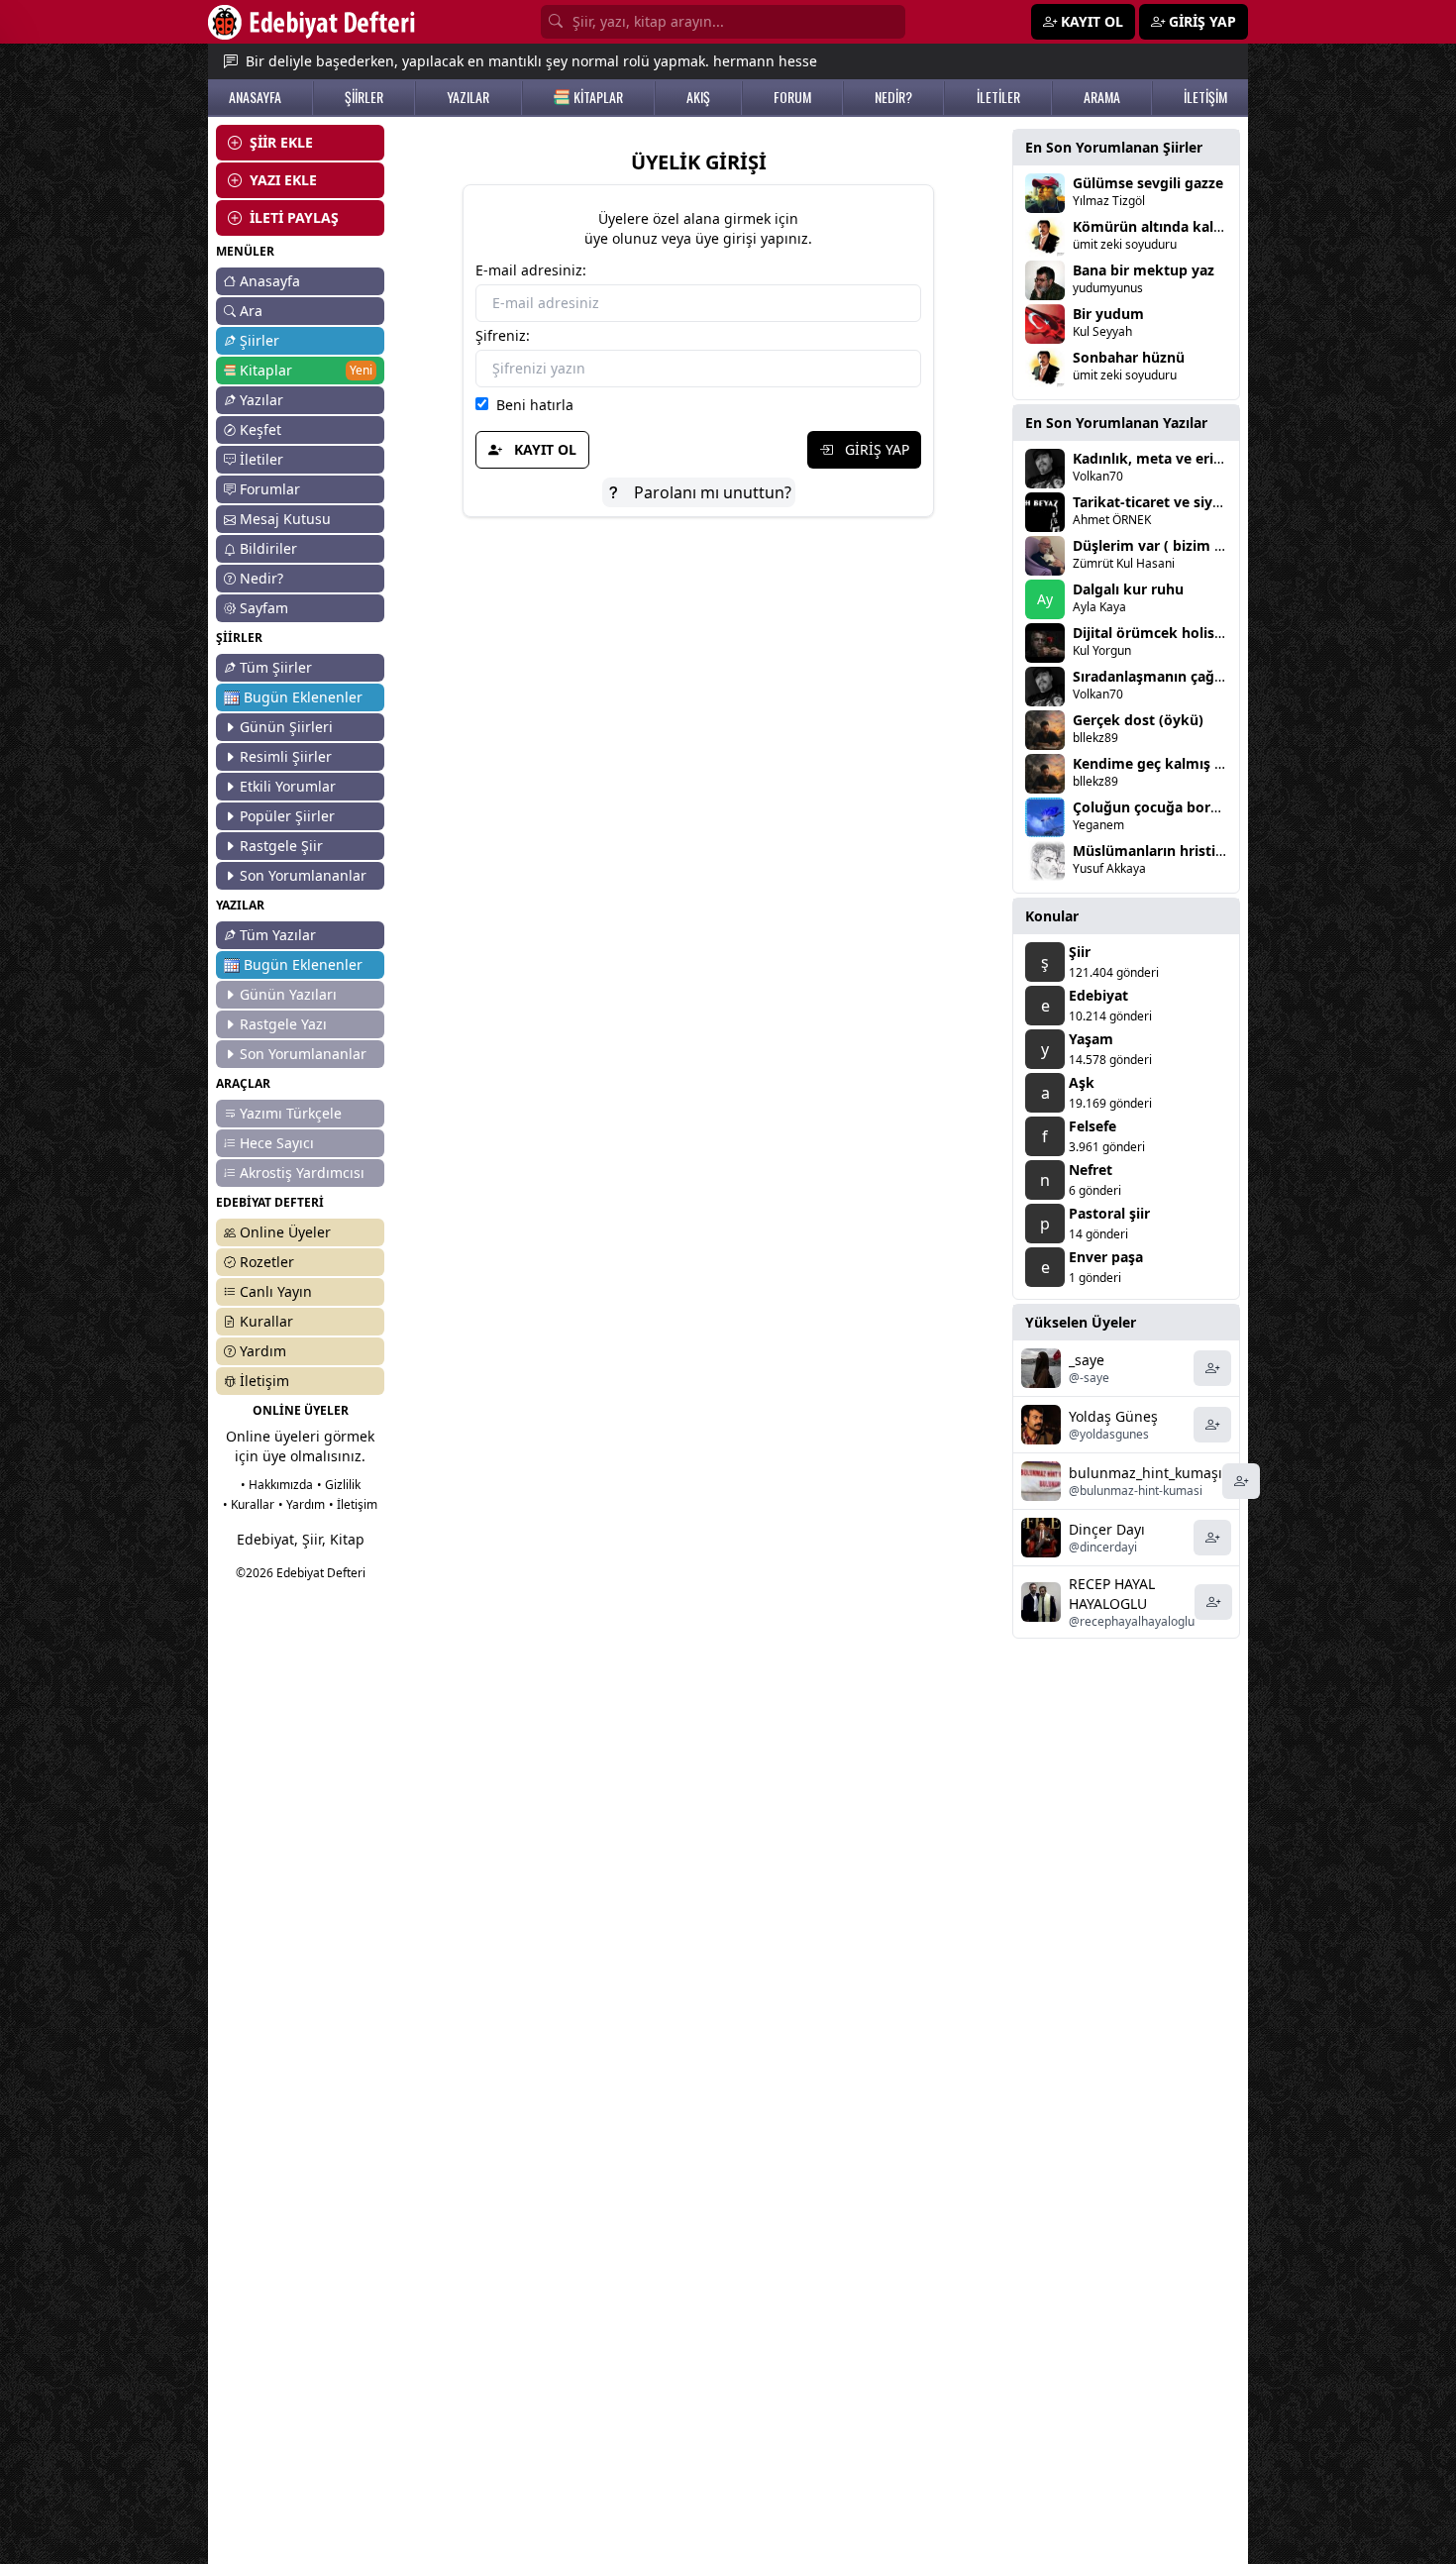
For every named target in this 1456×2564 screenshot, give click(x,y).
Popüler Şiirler (287, 816)
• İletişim (353, 1504)
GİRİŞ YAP (875, 449)
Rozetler (267, 1262)
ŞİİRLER (364, 97)
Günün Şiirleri (286, 727)
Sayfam (264, 608)
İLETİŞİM (1205, 97)
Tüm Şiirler (276, 667)
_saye (1087, 1360)
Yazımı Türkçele (291, 1113)
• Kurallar (249, 1504)
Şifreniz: (503, 335)
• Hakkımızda (277, 1485)
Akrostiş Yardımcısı (302, 1173)
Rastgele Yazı (283, 1024)
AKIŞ (698, 97)
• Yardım (302, 1504)
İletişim (264, 1381)
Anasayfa (270, 281)
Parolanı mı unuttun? (711, 492)
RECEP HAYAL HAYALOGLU (1112, 1594)
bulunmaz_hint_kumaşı (1145, 1473)
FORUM (792, 97)
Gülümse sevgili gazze (1148, 183)
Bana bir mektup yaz (1144, 270)
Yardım (263, 1351)
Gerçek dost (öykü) (1138, 720)
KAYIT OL (543, 449)
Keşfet (260, 429)
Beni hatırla (531, 405)
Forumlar (270, 489)
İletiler (261, 459)
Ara (251, 311)
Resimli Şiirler (286, 756)
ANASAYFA (255, 97)
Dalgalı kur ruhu (1128, 589)
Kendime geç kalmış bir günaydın (1187, 763)
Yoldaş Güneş (1113, 1416)
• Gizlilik (339, 1485)
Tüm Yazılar (278, 935)
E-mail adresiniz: (531, 270)
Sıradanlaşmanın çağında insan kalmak (1206, 676)
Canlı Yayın (276, 1291)
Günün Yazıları (288, 994)
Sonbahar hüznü (1129, 357)
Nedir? (261, 578)
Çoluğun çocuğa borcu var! (1164, 807)
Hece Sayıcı (277, 1143)
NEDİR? (893, 97)
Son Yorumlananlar (303, 875)
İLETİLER (998, 97)
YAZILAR (468, 97)
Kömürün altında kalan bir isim (1179, 226)
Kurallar (266, 1321)
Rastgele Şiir (281, 846)
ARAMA (1102, 97)
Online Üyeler (285, 1232)
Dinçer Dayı (1107, 1529)
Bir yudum (1108, 314)
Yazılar (261, 400)
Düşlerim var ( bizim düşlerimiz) (1182, 545)
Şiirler (260, 340)
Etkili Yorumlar (288, 786)
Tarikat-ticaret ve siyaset (1157, 502)
